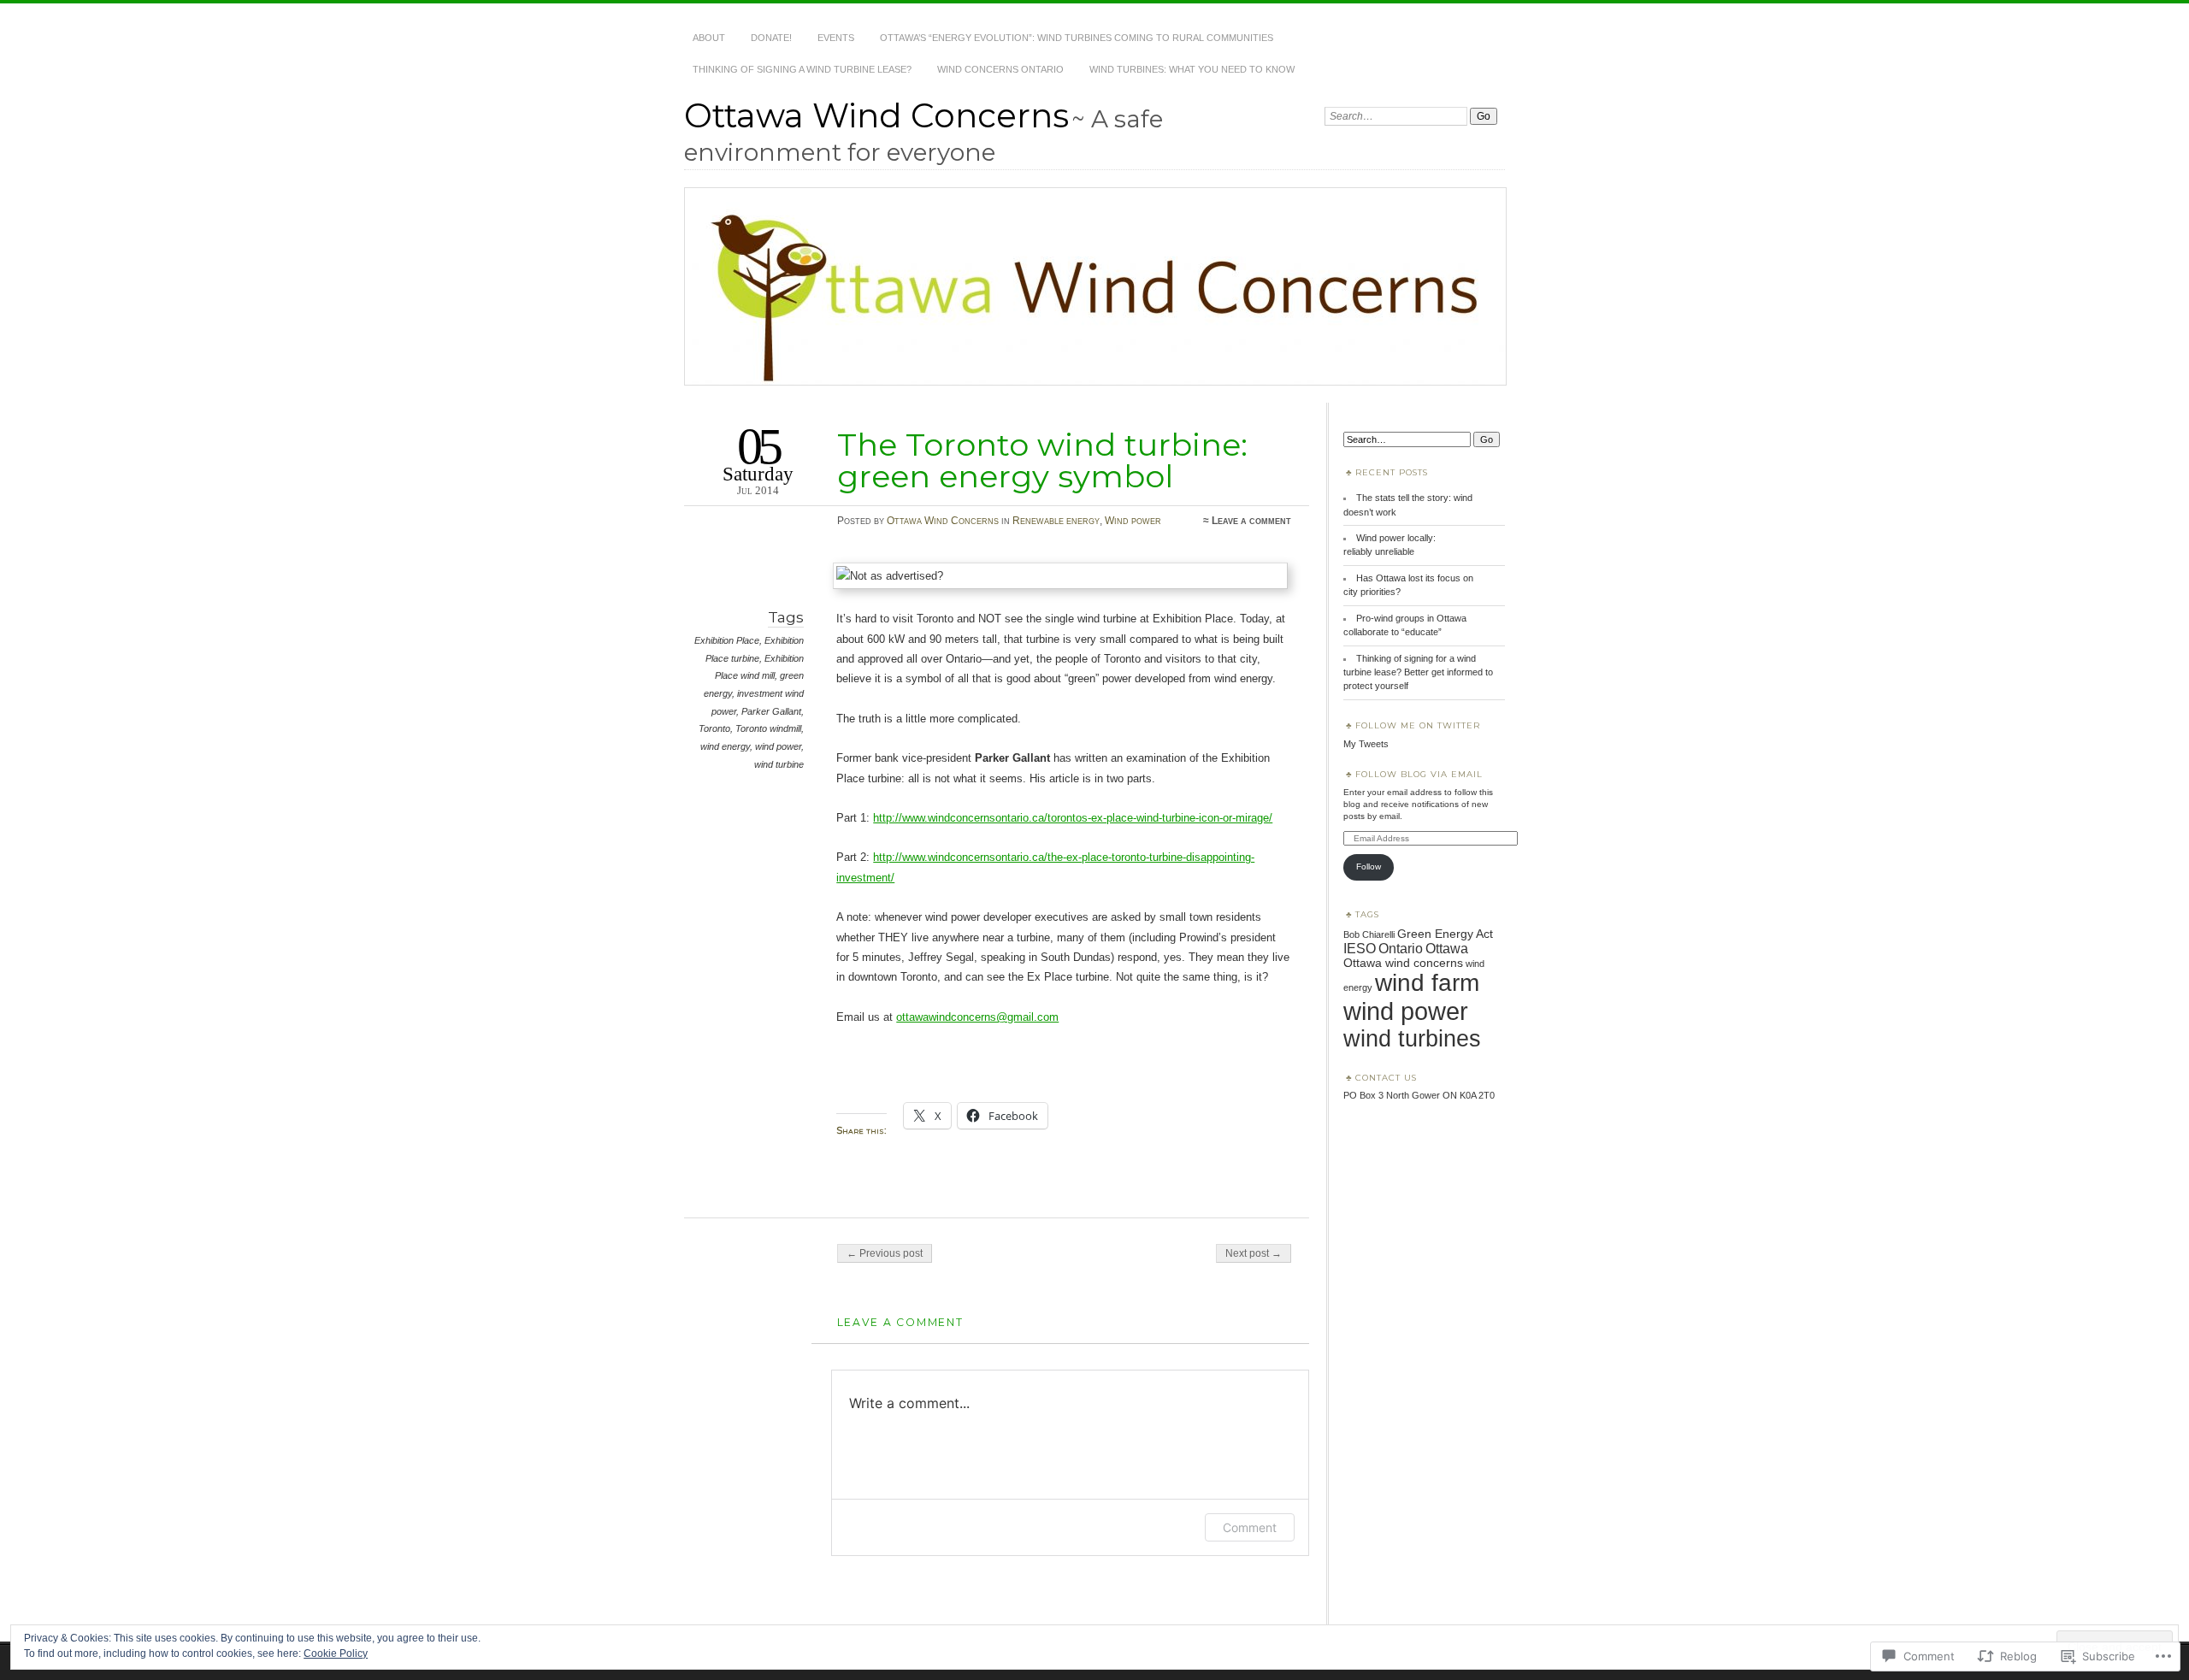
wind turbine (779, 764)
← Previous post (885, 1253)
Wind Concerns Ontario (1000, 69)
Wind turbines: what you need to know (1192, 69)
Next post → (1254, 1253)
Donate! (771, 38)
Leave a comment (1251, 521)
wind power (778, 746)
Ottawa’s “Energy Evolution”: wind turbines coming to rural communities (1077, 38)
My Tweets (1366, 744)
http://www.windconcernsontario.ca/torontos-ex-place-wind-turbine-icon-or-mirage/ (1073, 818)
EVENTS (836, 38)
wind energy (725, 746)
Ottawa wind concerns (1403, 963)
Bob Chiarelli (1369, 934)
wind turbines (1412, 1039)
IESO (1360, 948)
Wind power (1133, 521)
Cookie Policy (336, 1653)
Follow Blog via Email (1419, 774)
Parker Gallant (771, 711)
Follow (1369, 867)
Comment (1250, 1527)
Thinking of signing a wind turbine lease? (802, 69)
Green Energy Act (1445, 934)
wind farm (1427, 983)
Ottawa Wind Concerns (876, 115)
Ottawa (1447, 949)
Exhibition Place (727, 640)
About (709, 38)
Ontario (1401, 949)
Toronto (714, 728)
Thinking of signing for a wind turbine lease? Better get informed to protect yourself (1418, 672)
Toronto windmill (768, 728)
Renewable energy (1056, 521)
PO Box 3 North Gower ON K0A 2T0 (1419, 1095)
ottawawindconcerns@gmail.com (977, 1017)
